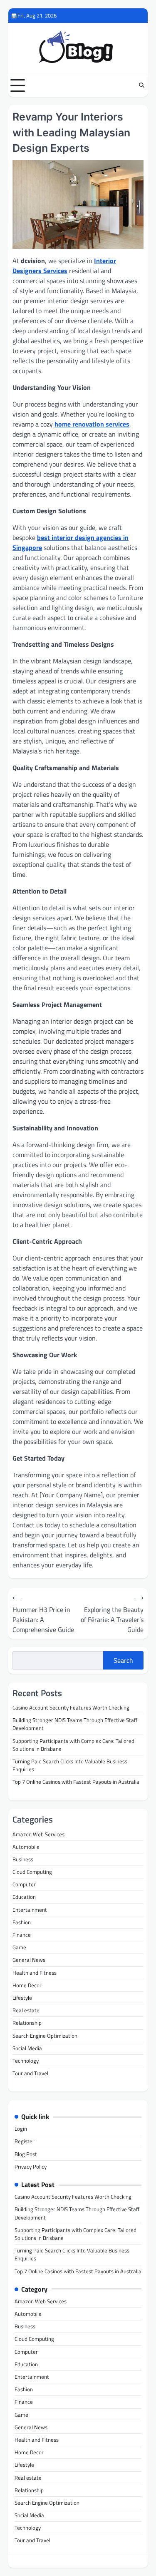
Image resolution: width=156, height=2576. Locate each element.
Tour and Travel (30, 2073)
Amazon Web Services (38, 1834)
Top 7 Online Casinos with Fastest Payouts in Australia (76, 1782)
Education (24, 1897)
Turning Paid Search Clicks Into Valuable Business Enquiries (70, 1765)
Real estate (26, 2010)
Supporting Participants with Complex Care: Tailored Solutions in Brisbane (73, 1745)
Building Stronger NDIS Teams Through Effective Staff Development (75, 1724)
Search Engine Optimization (45, 2036)
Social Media (27, 2048)
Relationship (27, 2023)
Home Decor (27, 1985)
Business (23, 1859)
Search (123, 1660)
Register (25, 2141)
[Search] (141, 85)
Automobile (26, 1847)
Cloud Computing (32, 1872)
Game (19, 1947)
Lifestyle (22, 1998)
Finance (22, 1935)
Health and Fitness (35, 1973)
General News (29, 1960)
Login (21, 2129)
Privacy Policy (31, 2167)
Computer (24, 1884)
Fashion (22, 1922)
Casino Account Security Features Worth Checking (71, 1707)
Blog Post (26, 2154)
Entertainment (30, 1910)
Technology (26, 2061)
